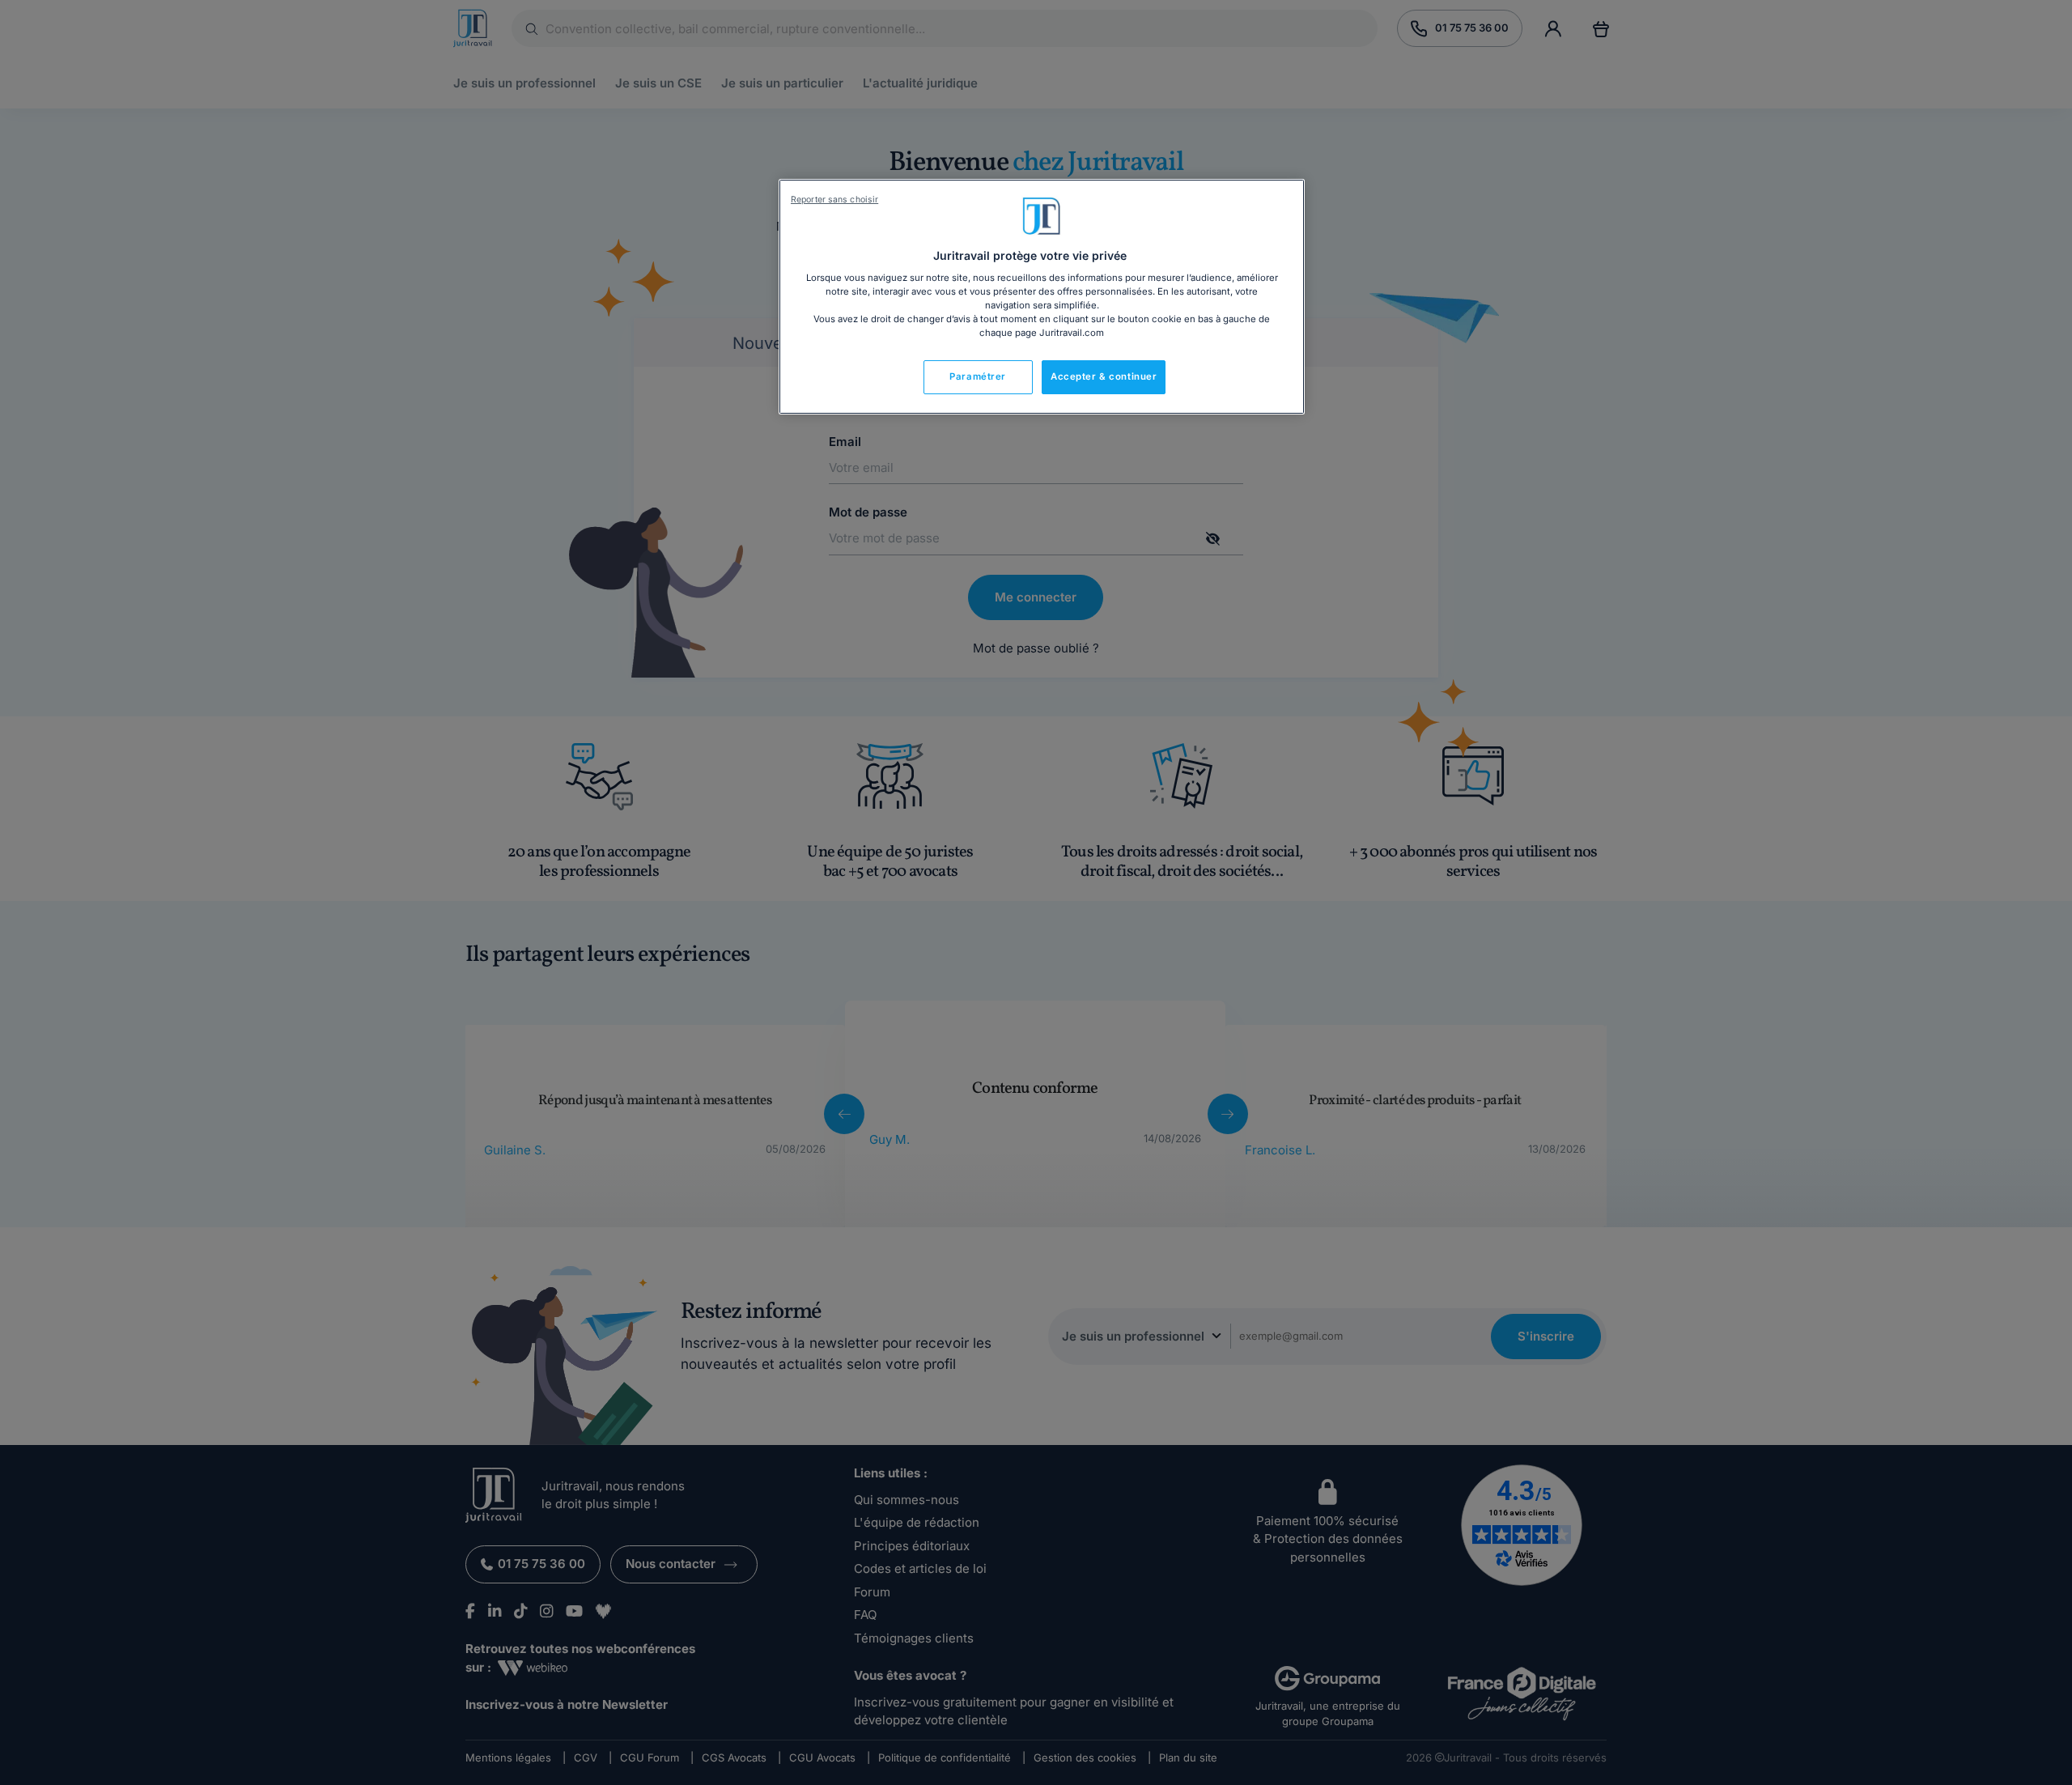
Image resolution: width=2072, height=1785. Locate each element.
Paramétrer (978, 376)
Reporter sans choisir (834, 200)
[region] (1042, 297)
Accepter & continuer (1104, 376)
